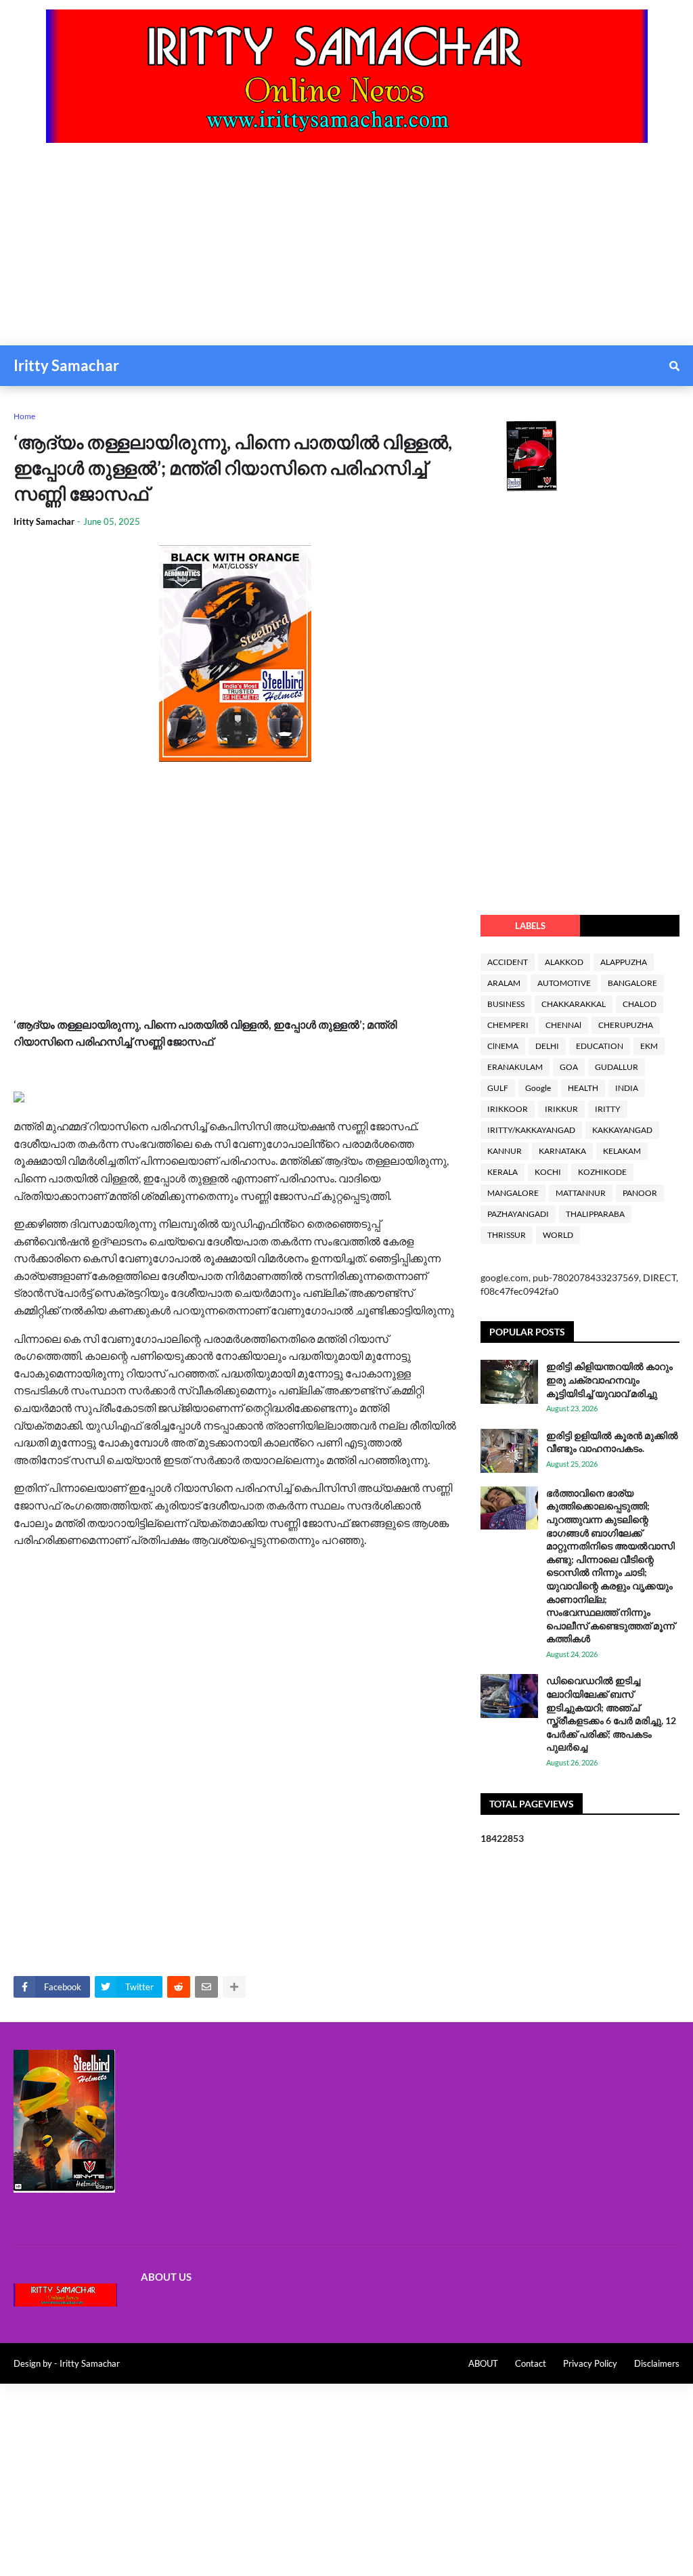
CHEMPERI (508, 1025)
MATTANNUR (581, 1193)
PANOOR (640, 1193)
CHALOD (640, 1004)
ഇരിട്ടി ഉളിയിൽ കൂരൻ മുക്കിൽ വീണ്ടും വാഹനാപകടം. (612, 1442)
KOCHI (548, 1172)
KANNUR (505, 1151)
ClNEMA (503, 1046)
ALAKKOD (564, 962)
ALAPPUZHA (624, 962)
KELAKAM (622, 1151)
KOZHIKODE (602, 1172)
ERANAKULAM (515, 1067)
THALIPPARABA (595, 1214)
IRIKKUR (561, 1109)
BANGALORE (632, 983)
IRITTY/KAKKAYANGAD (531, 1130)
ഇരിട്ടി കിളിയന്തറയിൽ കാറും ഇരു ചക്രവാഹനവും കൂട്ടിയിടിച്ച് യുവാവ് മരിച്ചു (609, 1379)
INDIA (627, 1088)
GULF (498, 1088)
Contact (531, 2363)
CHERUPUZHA (626, 1025)
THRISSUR (507, 1235)
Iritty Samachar (66, 365)
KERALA (502, 1172)
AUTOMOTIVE (564, 983)
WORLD (558, 1235)
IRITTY (608, 1109)
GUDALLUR (617, 1067)
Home (24, 416)
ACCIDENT (508, 962)
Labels (530, 926)
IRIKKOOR (508, 1109)
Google (538, 1088)
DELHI (547, 1046)
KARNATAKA (562, 1151)
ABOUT (483, 2363)
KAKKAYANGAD (622, 1130)
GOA (569, 1067)
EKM (649, 1046)
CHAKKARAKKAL (574, 1004)
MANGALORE (513, 1193)
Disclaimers (657, 2363)
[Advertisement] (346, 251)
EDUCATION (600, 1046)
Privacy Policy (590, 2363)
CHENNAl (563, 1025)
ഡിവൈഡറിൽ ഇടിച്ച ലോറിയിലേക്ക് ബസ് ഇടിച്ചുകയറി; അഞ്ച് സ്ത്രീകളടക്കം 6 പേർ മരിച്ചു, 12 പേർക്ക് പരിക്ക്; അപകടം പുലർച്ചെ (611, 1714)
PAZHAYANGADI (518, 1214)
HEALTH (583, 1088)
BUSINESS (506, 1004)
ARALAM (504, 983)
